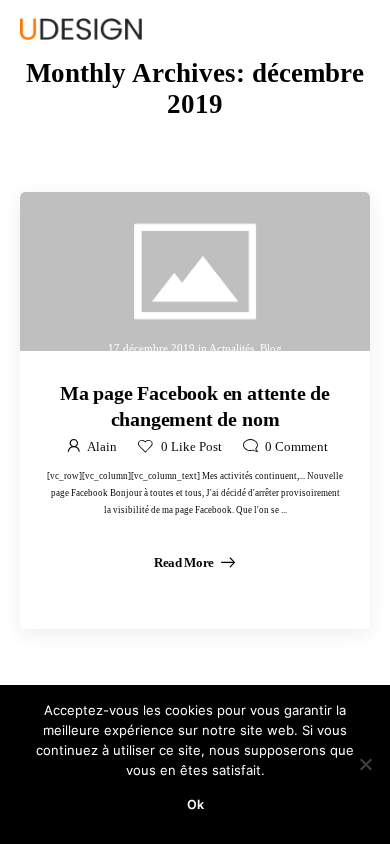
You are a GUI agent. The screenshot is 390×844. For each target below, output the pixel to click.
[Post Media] (195, 271)
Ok (195, 804)
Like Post (191, 447)
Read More (185, 563)
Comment (296, 447)
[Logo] (81, 29)
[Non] (365, 764)
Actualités (231, 348)
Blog (271, 348)
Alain (102, 447)
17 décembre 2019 (151, 348)
